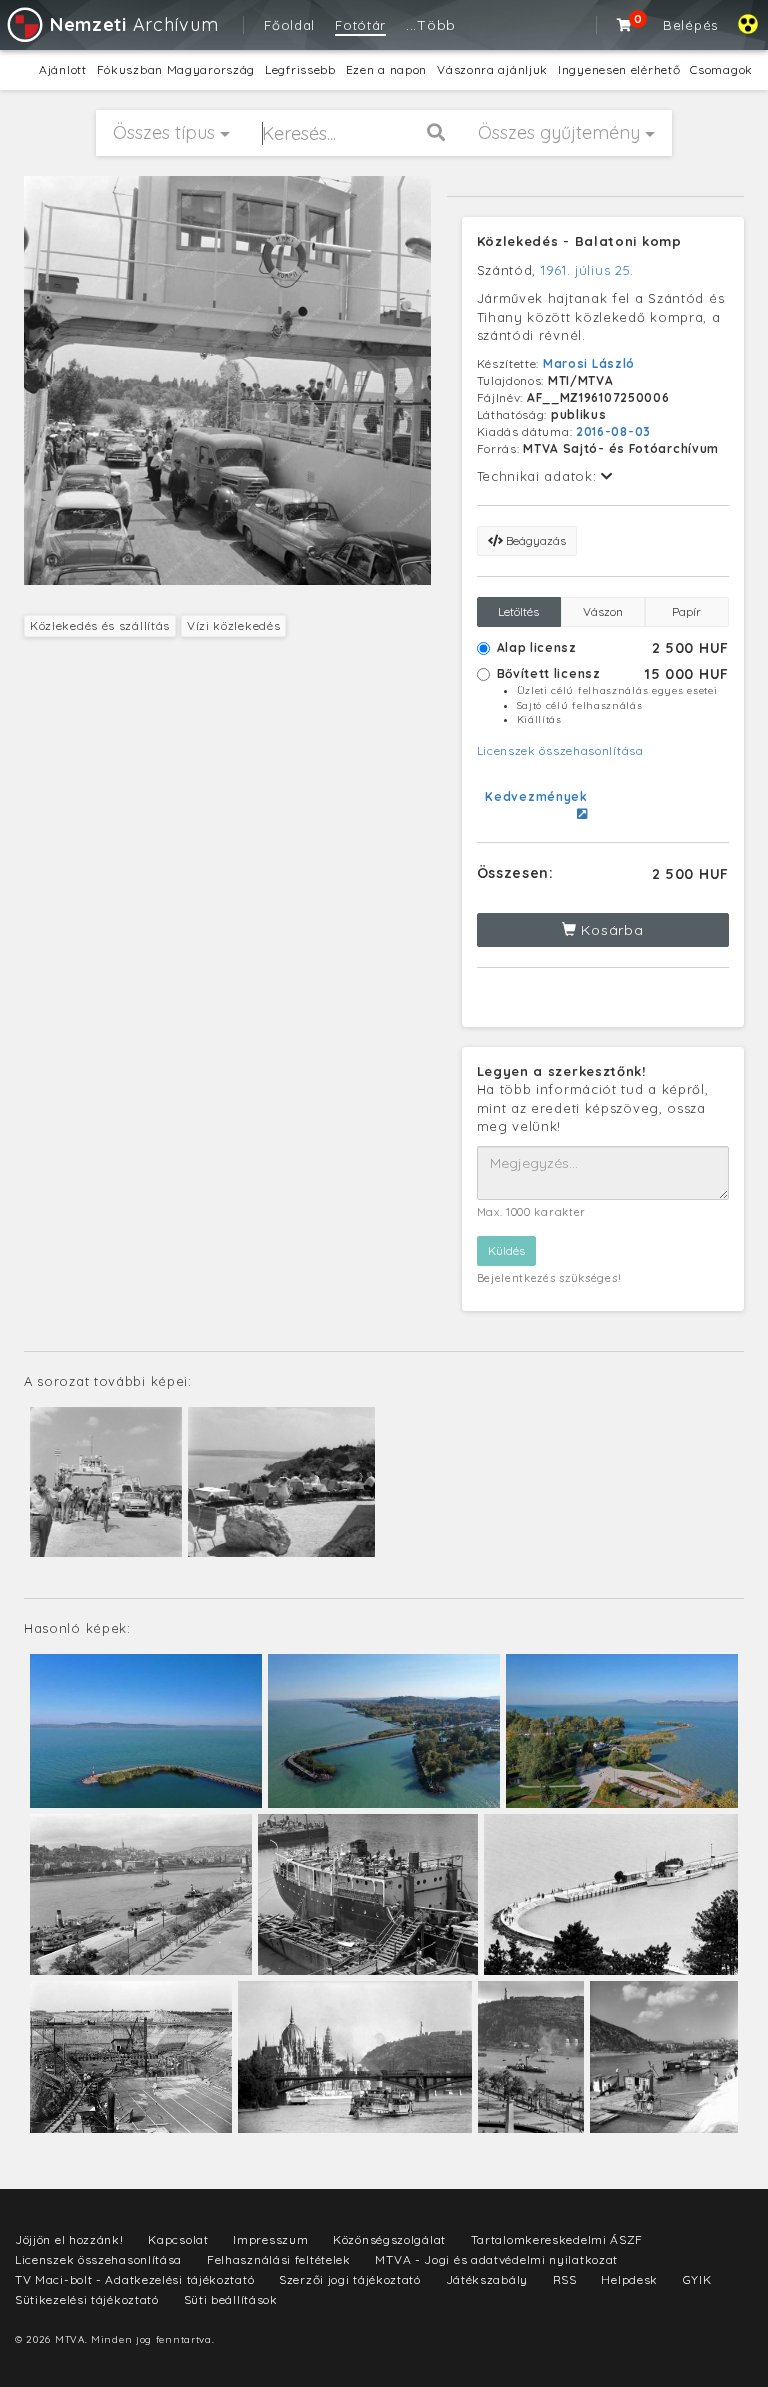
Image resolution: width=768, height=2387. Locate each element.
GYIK (697, 2279)
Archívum (134, 24)
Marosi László (589, 363)
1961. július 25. (587, 270)
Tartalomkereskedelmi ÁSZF (557, 2239)
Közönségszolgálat (389, 2239)
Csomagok (721, 69)
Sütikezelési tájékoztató (87, 2299)
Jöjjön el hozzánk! (69, 2239)
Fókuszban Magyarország (176, 69)
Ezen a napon (386, 69)
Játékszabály (487, 2279)
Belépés (690, 25)
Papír (686, 611)
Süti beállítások (231, 2299)
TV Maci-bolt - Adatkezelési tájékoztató (134, 2279)
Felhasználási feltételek (279, 2259)
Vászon (603, 611)
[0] (625, 25)
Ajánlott (63, 69)
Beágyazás (534, 540)
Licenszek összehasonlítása (560, 750)
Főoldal (289, 25)
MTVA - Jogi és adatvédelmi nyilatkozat (496, 2259)
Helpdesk (629, 2279)
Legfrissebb (300, 69)
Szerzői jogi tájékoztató (350, 2279)
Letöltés (518, 611)
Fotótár (360, 25)
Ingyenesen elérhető (619, 69)
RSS (565, 2279)
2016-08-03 (613, 431)
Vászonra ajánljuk (492, 69)
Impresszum (270, 2239)
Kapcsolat (178, 2239)
